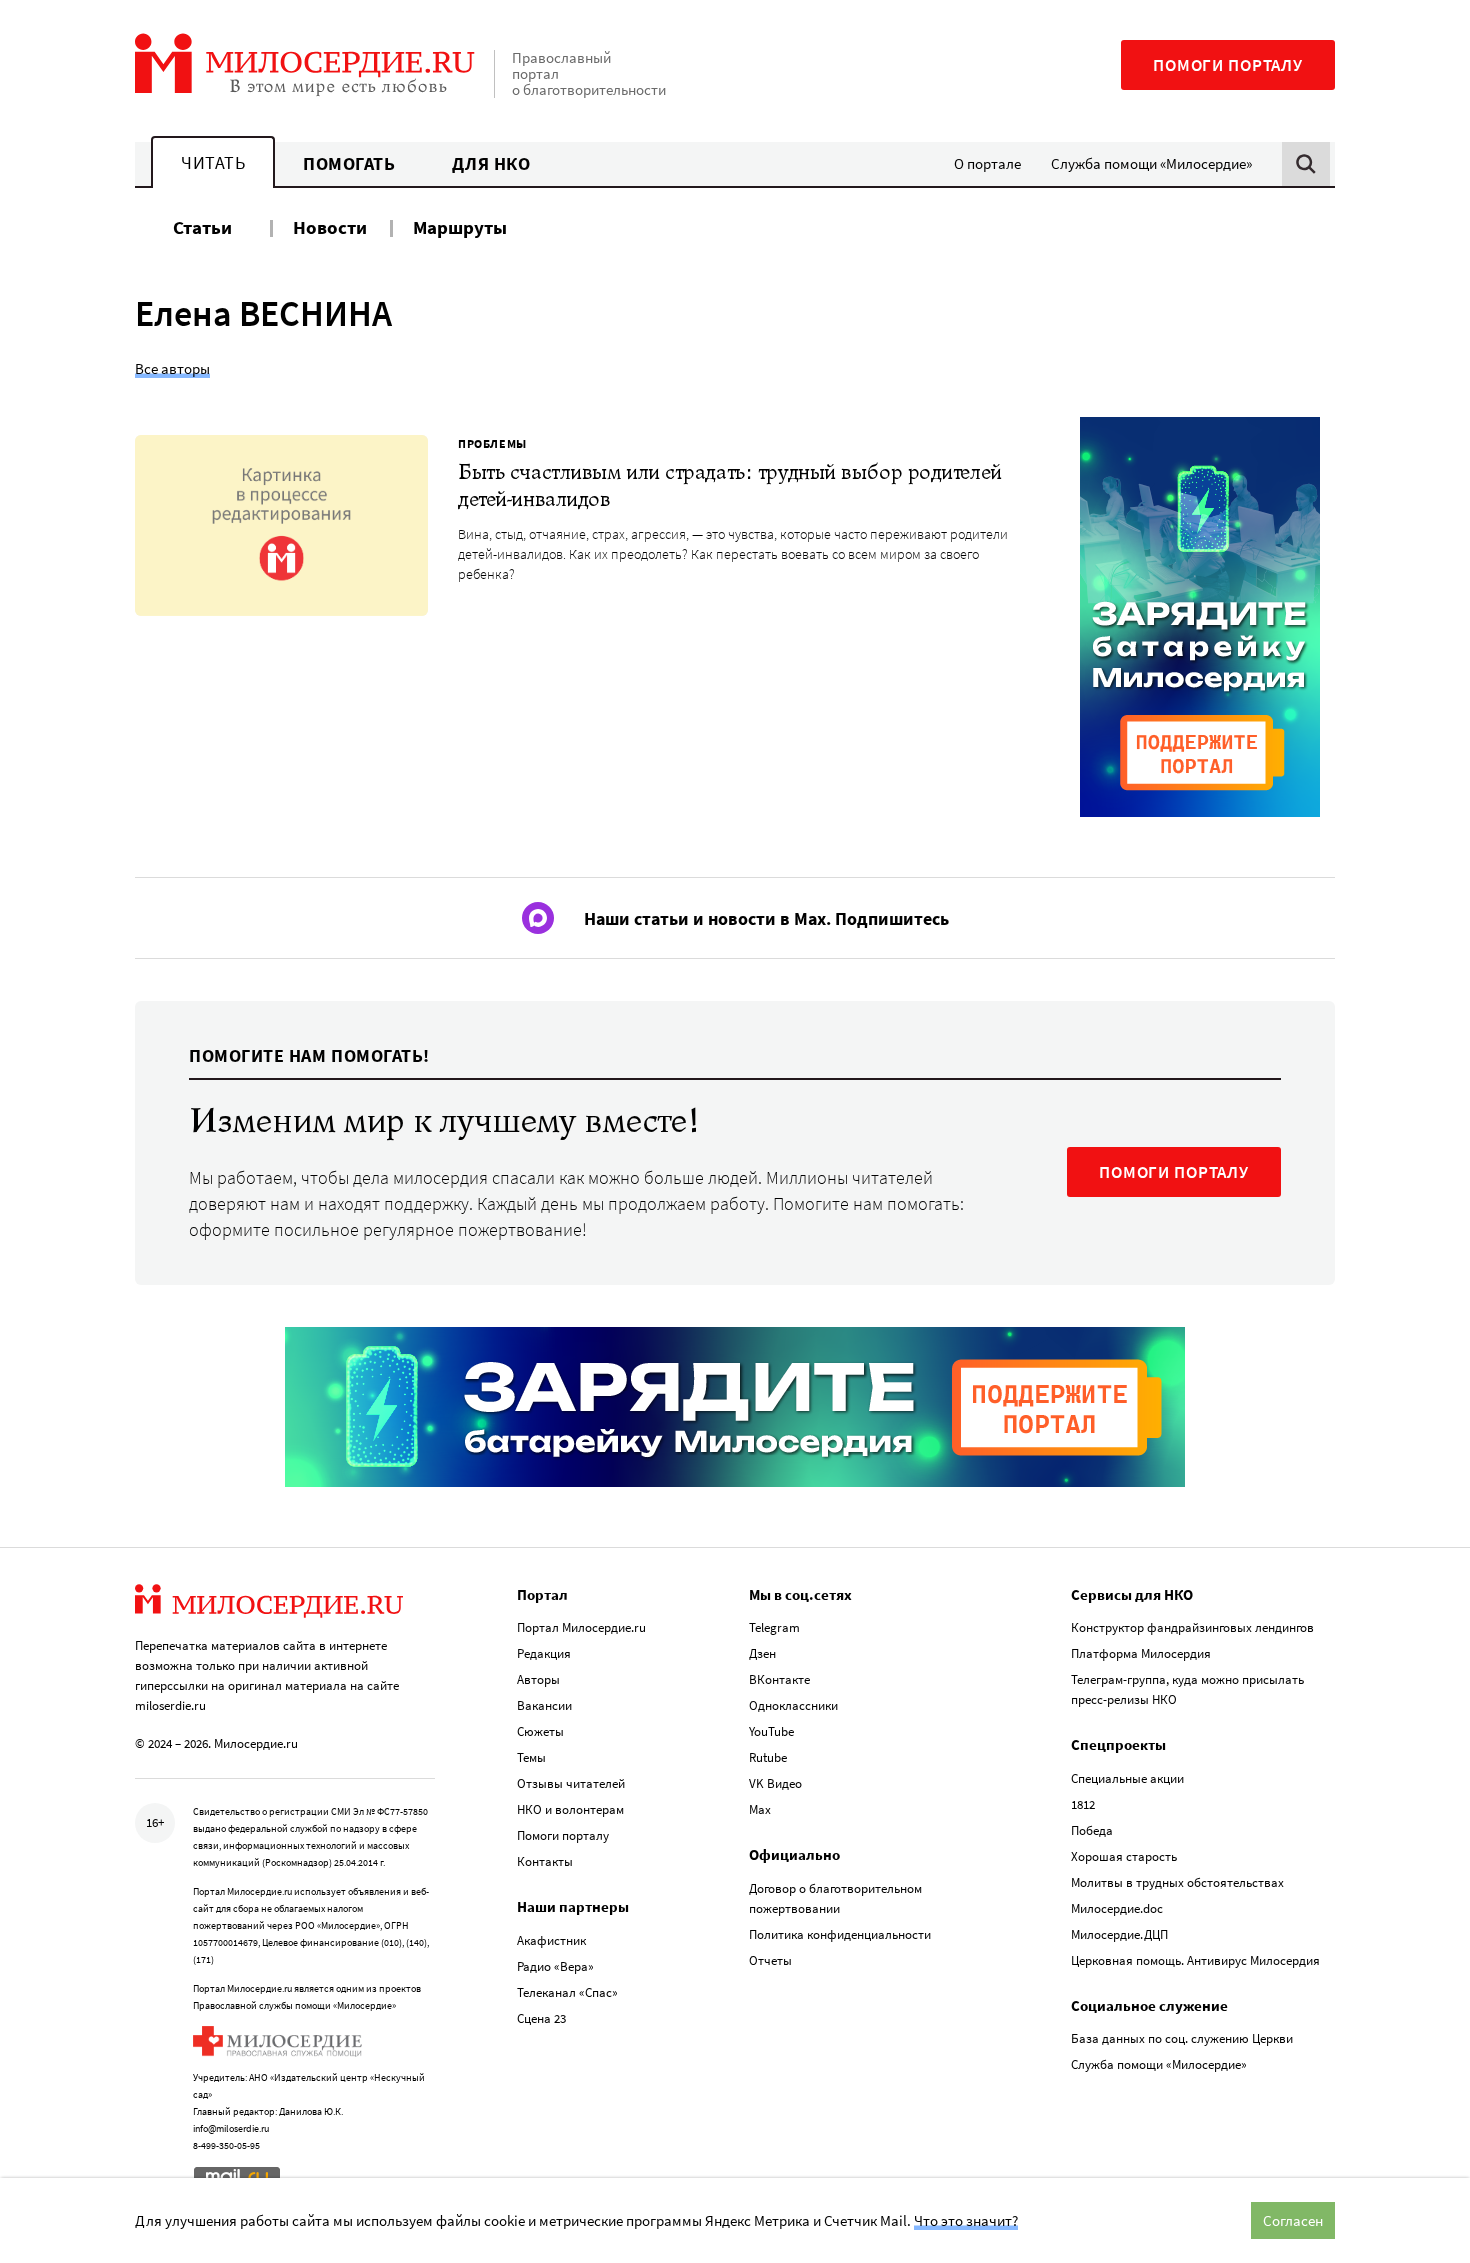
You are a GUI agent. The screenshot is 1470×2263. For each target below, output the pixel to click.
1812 (1083, 1804)
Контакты (545, 1861)
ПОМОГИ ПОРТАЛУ (1174, 1172)
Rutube (768, 1757)
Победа (1092, 1830)
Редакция (544, 1653)
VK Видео (775, 1783)
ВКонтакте (779, 1679)
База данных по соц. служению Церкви (1182, 2038)
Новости (330, 227)
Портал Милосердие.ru (581, 1627)
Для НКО (491, 163)
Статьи (202, 227)
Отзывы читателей (571, 1783)
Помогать (349, 163)
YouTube (771, 1731)
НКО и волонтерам (570, 1809)
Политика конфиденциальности (840, 1934)
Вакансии (544, 1705)
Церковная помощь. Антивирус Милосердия (1195, 1960)
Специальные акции (1127, 1778)
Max (760, 1809)
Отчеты (770, 1960)
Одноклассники (793, 1705)
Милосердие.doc (1117, 1908)
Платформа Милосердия (1141, 1653)
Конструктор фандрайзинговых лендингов (1192, 1627)
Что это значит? (966, 2220)
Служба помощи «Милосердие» (1151, 163)
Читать (213, 162)
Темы (531, 1757)
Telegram (774, 1627)
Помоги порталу (1228, 65)
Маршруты (460, 227)
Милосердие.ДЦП (1119, 1934)
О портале (987, 163)
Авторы (538, 1679)
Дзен (762, 1653)
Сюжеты (540, 1731)
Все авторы (172, 368)
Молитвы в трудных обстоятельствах (1177, 1882)
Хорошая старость (1124, 1856)
